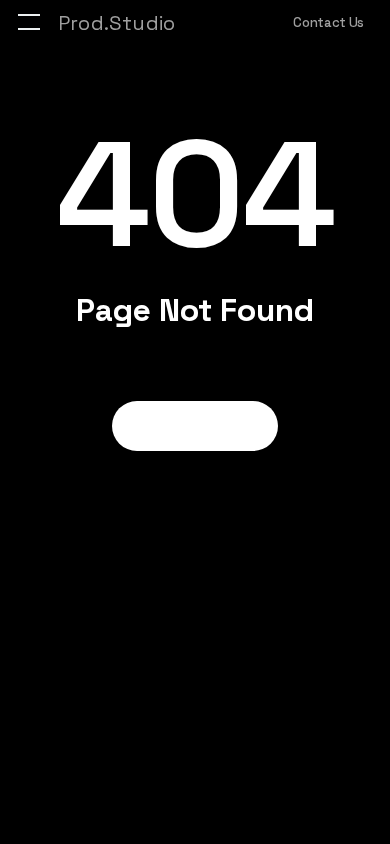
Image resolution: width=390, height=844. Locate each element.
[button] (29, 22)
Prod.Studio (116, 23)
